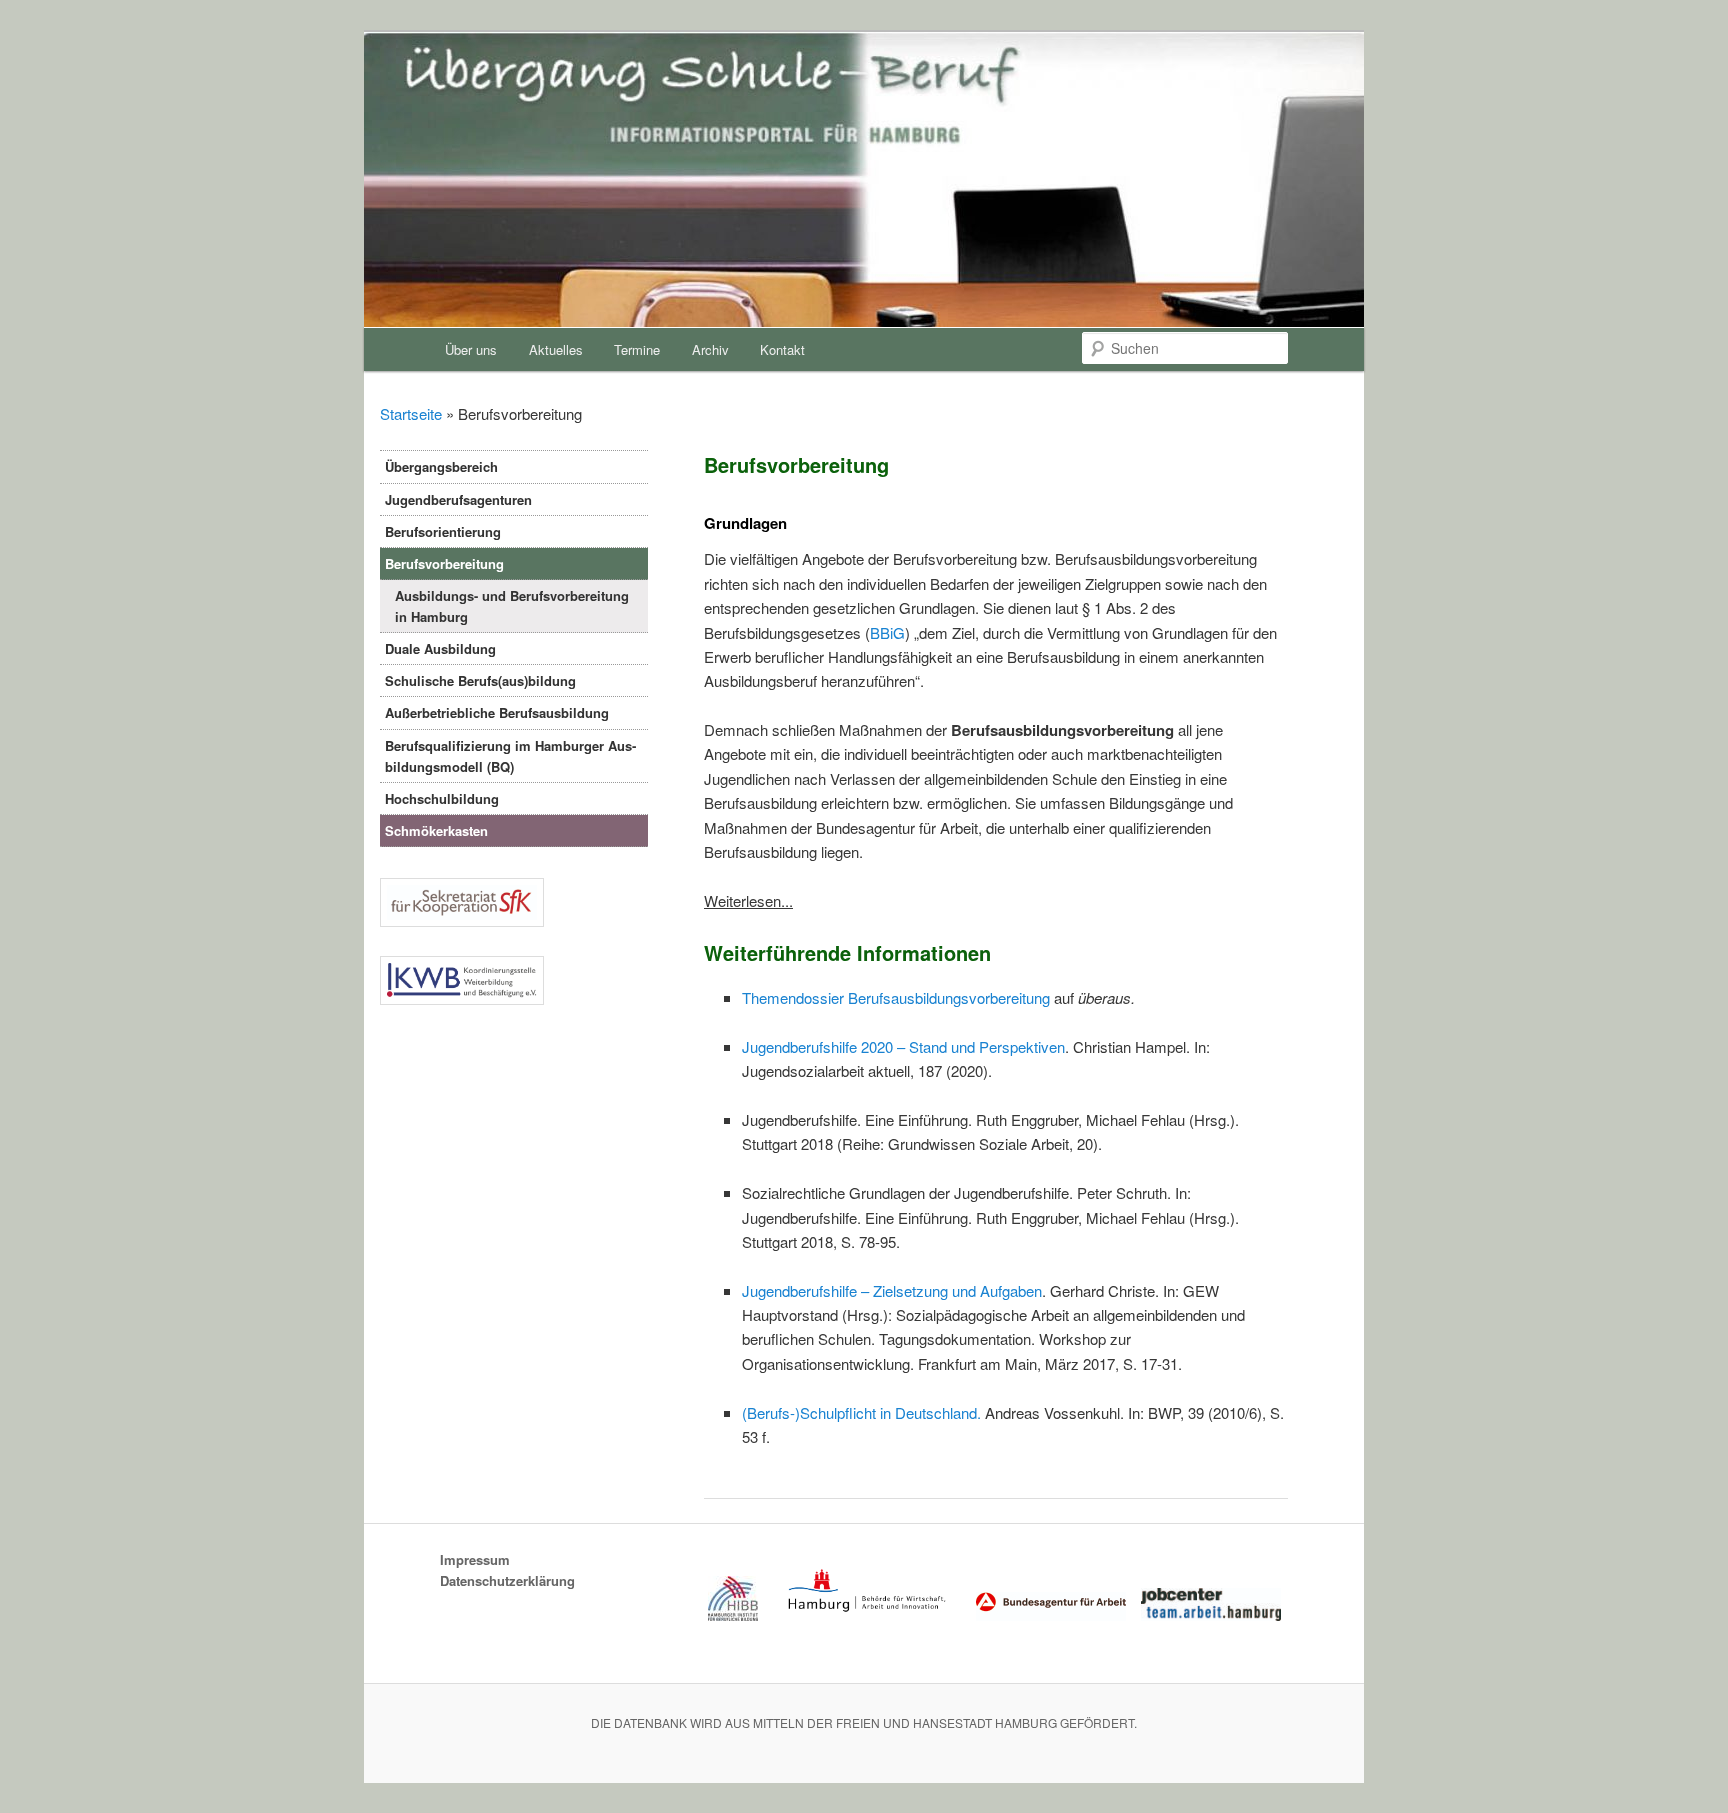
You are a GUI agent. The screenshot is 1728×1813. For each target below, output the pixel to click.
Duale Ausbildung (440, 648)
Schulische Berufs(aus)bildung (480, 680)
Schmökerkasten (436, 830)
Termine (637, 349)
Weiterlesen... (748, 900)
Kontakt (782, 349)
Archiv (710, 349)
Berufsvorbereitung (444, 563)
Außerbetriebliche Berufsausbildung (497, 712)
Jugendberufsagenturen (458, 499)
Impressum (475, 1559)
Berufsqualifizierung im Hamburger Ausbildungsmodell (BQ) (510, 756)
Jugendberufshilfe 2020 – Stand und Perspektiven (903, 1046)
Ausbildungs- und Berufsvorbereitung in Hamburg (512, 606)
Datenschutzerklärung (507, 1580)
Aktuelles (556, 349)
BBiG (887, 632)
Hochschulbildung (442, 798)
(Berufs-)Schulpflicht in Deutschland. (861, 1412)
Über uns (471, 349)
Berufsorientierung (443, 531)
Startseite (411, 413)
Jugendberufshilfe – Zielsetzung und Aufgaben (892, 1290)
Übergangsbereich (441, 466)
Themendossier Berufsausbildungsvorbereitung (896, 997)
